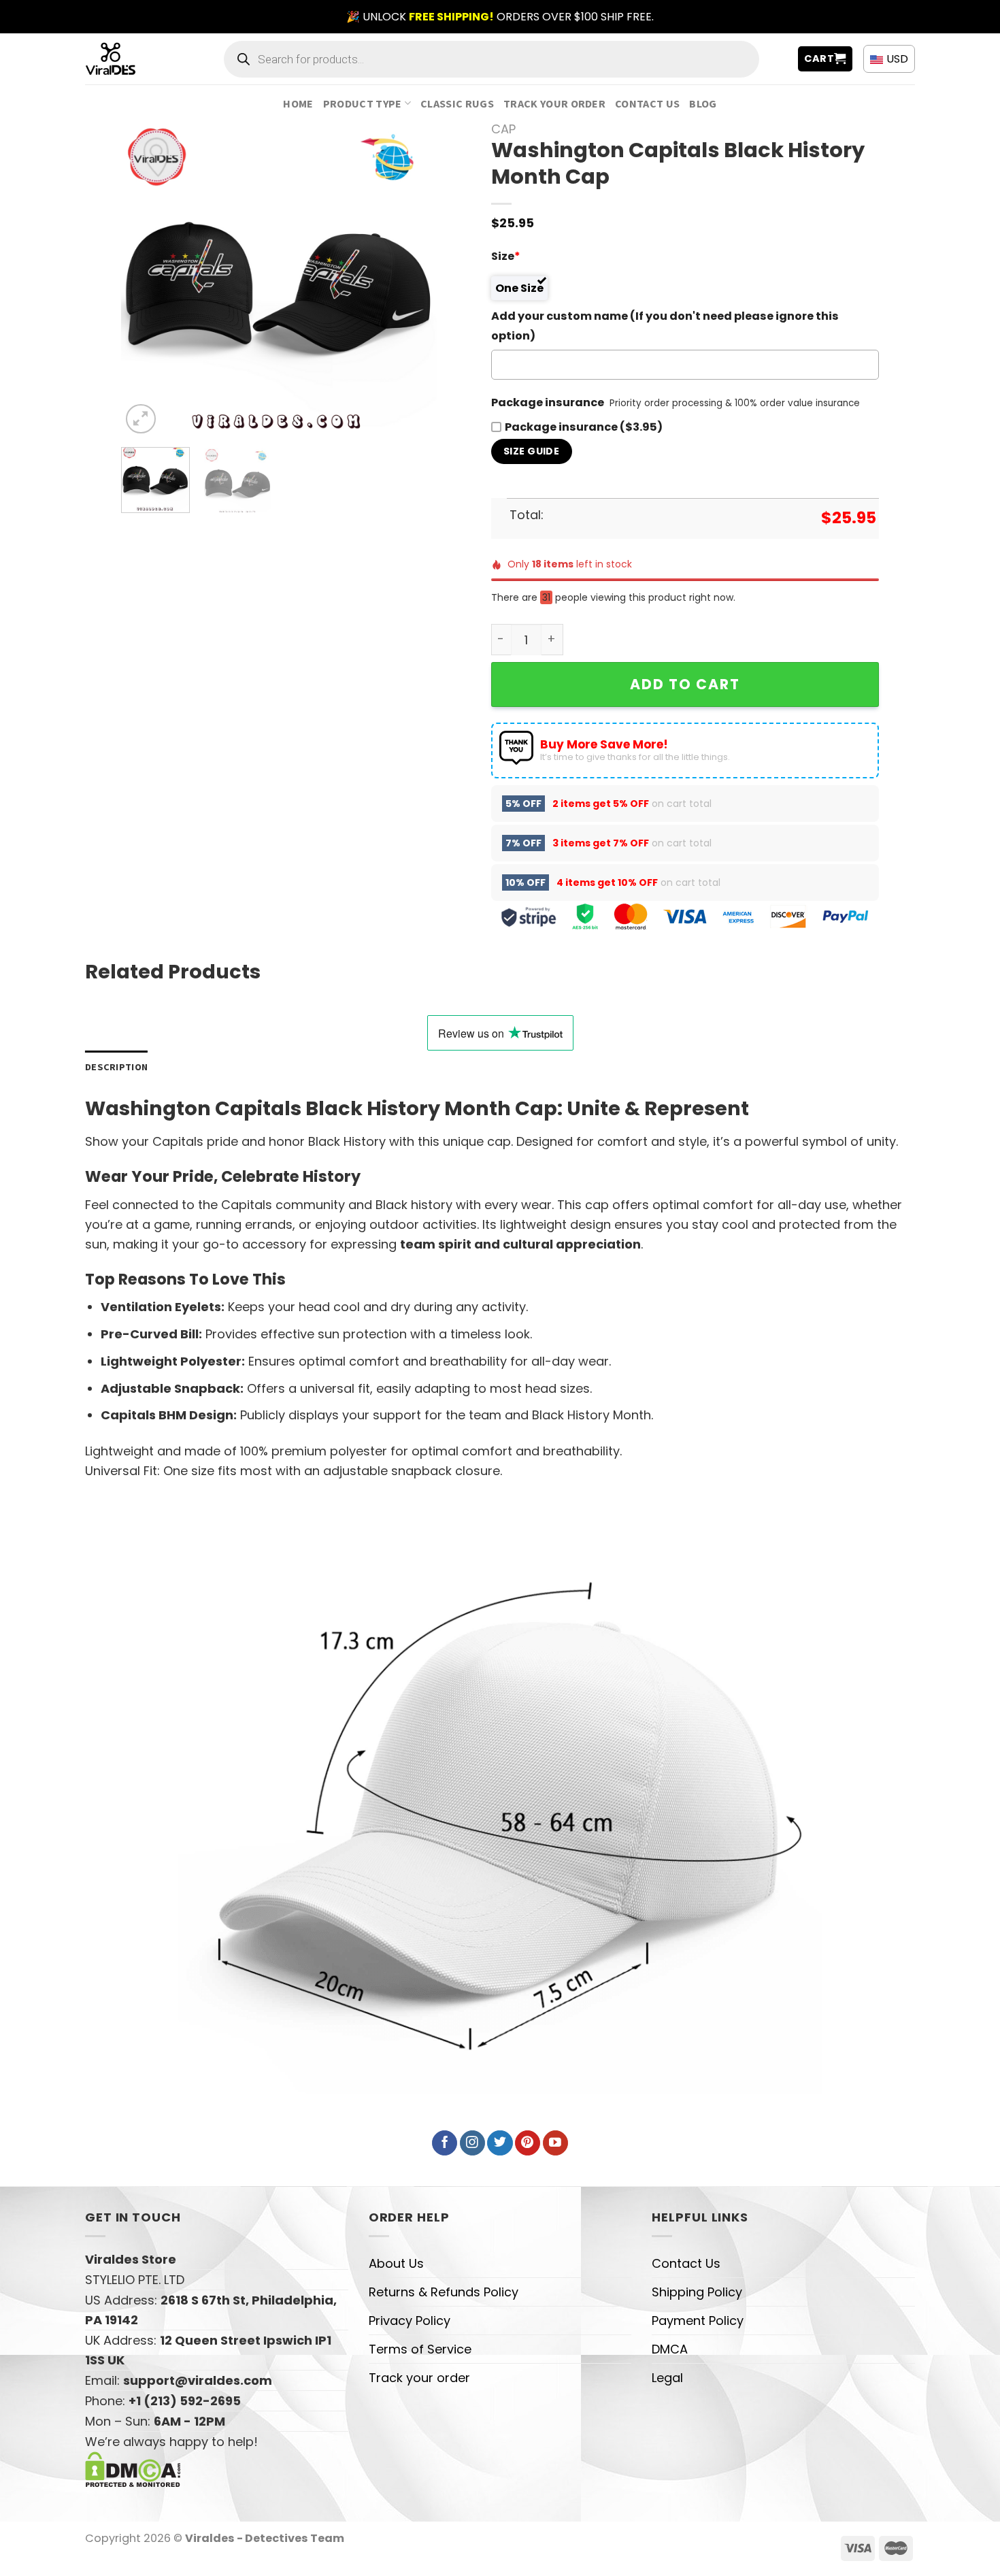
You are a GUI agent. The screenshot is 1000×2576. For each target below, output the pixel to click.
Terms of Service (420, 2349)
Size (506, 256)
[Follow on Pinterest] (528, 2143)
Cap (503, 129)
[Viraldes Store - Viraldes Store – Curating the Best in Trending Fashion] (126, 59)
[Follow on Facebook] (445, 2143)
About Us (396, 2263)
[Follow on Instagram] (472, 2143)
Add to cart (685, 684)
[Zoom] (141, 419)
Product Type (363, 103)
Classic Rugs (457, 103)
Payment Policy (698, 2321)
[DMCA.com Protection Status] (133, 2468)
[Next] (413, 279)
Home (298, 103)
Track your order (554, 103)
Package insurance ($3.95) (584, 427)
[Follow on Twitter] (500, 2143)
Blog (703, 103)
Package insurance (548, 402)
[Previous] (145, 279)
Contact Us (647, 103)
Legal (667, 2378)
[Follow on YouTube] (555, 2143)
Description (116, 1067)
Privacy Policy (410, 2321)
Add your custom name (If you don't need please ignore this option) (665, 326)
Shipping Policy (697, 2292)
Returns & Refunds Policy (444, 2292)
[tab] (116, 1067)
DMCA (670, 2349)
